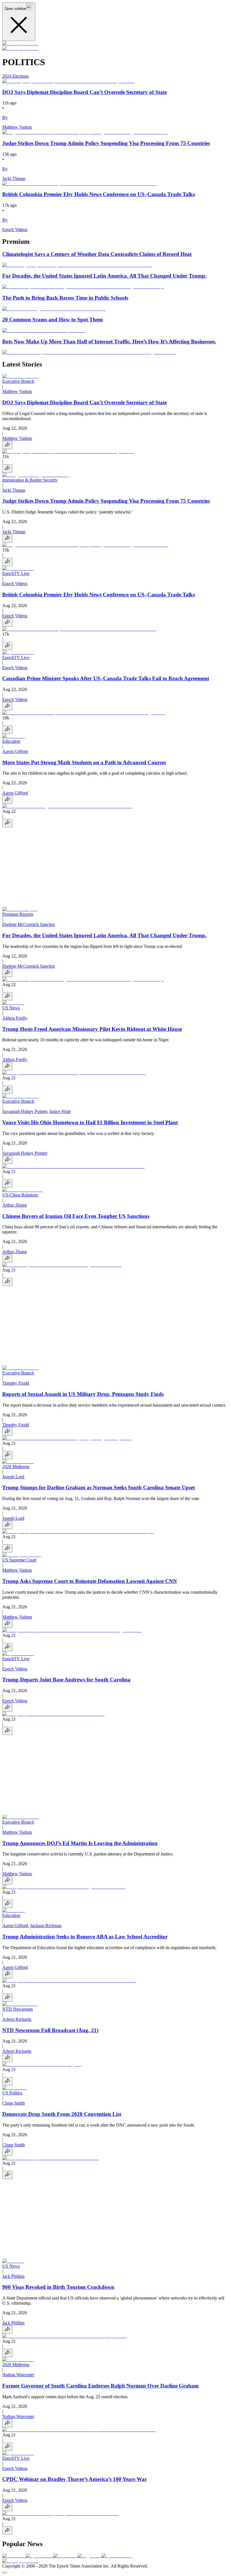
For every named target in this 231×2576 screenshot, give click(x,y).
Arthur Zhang (15, 1205)
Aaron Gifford (15, 751)
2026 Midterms (16, 1467)
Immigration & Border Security (30, 480)
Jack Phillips (13, 2276)
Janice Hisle (60, 1111)
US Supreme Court (19, 1560)
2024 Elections (15, 76)
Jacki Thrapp (14, 490)
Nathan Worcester (18, 2375)
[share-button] (7, 445)
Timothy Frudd (16, 1383)
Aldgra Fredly (15, 1018)
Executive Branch (18, 381)
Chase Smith (14, 2103)
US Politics (12, 2093)
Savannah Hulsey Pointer (25, 1111)
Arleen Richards (17, 2019)
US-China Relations (20, 1195)
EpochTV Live (16, 573)
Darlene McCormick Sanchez (29, 924)
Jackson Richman (46, 1926)
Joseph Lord (13, 1477)
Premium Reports (18, 914)
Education (11, 741)
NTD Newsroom (17, 2009)
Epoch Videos (15, 584)
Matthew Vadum (17, 391)
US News (11, 1008)
